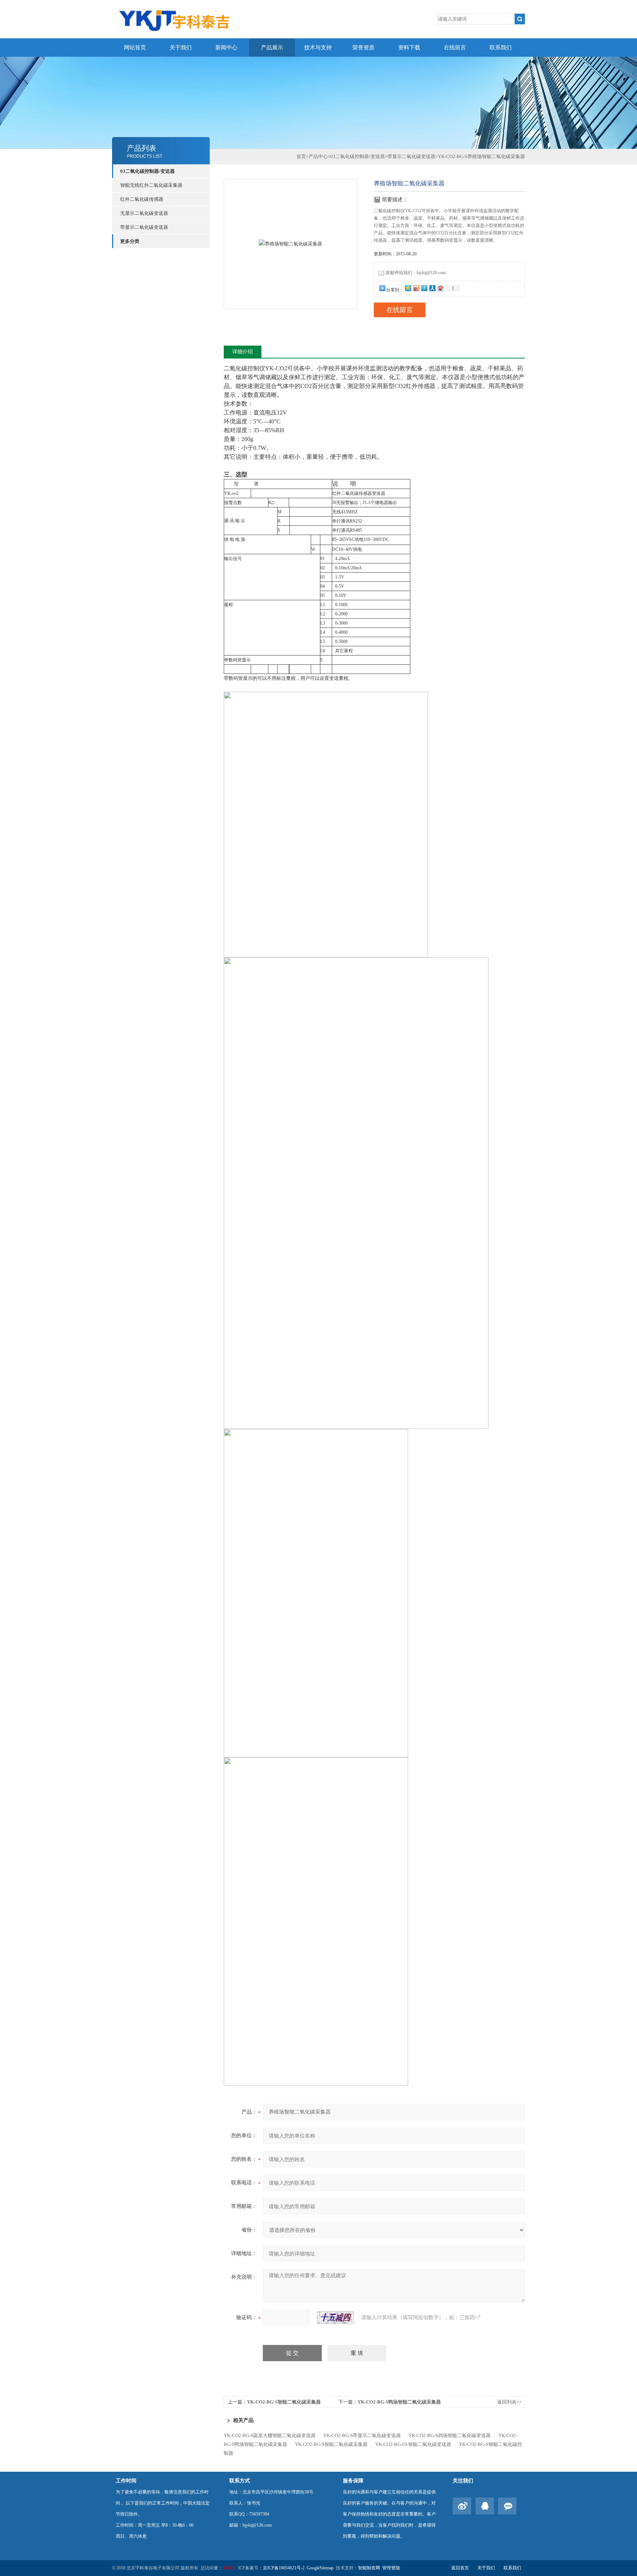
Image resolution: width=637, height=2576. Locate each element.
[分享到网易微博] (440, 288)
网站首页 (135, 48)
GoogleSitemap (320, 2568)
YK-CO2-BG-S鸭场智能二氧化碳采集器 (399, 2402)
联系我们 (501, 48)
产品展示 (272, 48)
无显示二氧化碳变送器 (144, 213)
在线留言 (455, 48)
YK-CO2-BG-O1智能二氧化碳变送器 (413, 2444)
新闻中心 (226, 48)
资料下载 (409, 48)
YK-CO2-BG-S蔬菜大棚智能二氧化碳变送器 (270, 2435)
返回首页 (460, 2568)
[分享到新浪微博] (416, 288)
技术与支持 (318, 48)
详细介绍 (243, 352)
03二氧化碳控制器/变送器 (147, 171)
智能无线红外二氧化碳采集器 (151, 185)
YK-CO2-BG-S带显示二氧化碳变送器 (362, 2435)
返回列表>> (509, 2402)
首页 (301, 156)
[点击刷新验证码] (335, 2318)
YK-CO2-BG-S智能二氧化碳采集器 (284, 2402)
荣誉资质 (363, 48)
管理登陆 (391, 2568)
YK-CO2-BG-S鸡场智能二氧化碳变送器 (450, 2435)
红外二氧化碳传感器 (142, 199)
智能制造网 (369, 2568)
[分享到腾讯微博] (424, 288)
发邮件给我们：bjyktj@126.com (416, 273)
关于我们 (181, 48)
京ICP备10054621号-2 (284, 2568)
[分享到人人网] (432, 288)
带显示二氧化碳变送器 (144, 227)
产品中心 (318, 156)
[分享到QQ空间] (408, 288)
